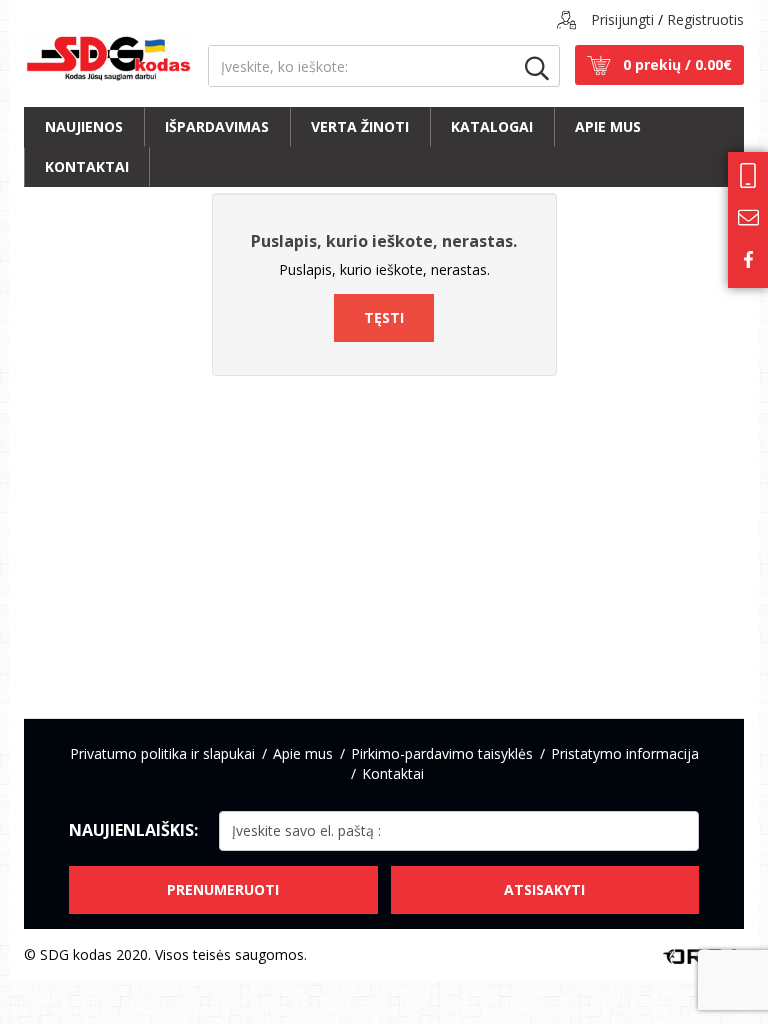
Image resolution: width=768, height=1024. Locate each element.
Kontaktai (87, 166)
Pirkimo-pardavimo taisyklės (442, 753)
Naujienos (84, 126)
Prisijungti (622, 19)
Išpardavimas (217, 126)
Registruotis (705, 19)
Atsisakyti (544, 889)
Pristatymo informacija (625, 753)
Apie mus (608, 126)
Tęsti (384, 317)
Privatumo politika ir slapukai (162, 753)
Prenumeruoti (223, 889)
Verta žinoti (360, 126)
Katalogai (492, 126)
